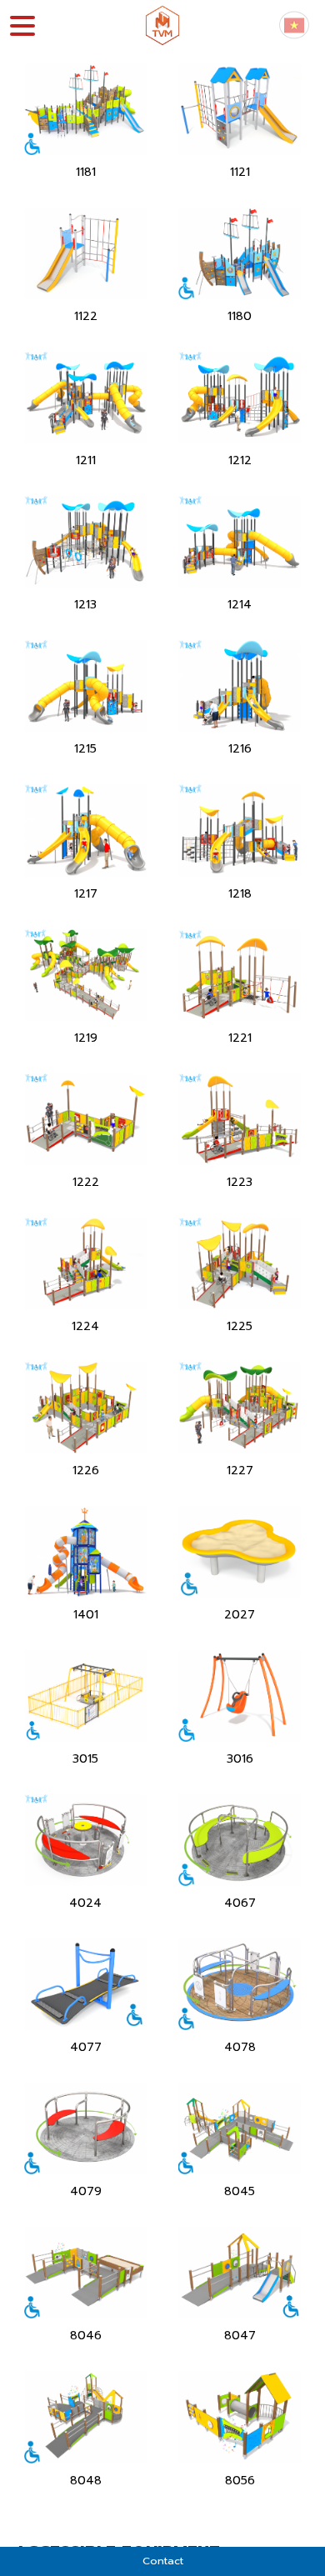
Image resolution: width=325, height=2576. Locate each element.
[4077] (85, 1984)
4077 (86, 2047)
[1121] (240, 109)
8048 (86, 2481)
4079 (86, 2191)
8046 (86, 2336)
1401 (86, 1615)
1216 (240, 749)
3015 (85, 1759)
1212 (240, 460)
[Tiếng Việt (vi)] (294, 25)
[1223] (240, 1118)
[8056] (240, 2416)
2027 (240, 1615)
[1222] (85, 1118)
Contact (163, 2561)
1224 (85, 1326)
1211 (86, 460)
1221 (240, 1038)
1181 (86, 172)
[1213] (85, 541)
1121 (240, 172)
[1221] (240, 974)
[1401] (85, 1551)
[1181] (85, 109)
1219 (86, 1038)
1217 (86, 894)
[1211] (85, 397)
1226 (86, 1471)
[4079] (85, 2128)
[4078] (240, 1984)
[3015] (85, 1696)
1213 (85, 605)
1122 (86, 316)
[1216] (240, 685)
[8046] (85, 2272)
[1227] (240, 1407)
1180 (240, 316)
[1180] (240, 253)
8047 (240, 2336)
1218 (240, 894)
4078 (240, 2047)
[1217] (85, 830)
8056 (240, 2481)
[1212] (240, 397)
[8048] (85, 2416)
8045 (240, 2191)
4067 (240, 1903)
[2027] (240, 1551)
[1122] (85, 253)
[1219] (85, 974)
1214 (240, 605)
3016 (240, 1759)
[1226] (85, 1407)
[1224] (85, 1263)
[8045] (240, 2128)
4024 (85, 1903)
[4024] (85, 1840)
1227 (240, 1471)
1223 (240, 1182)
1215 (85, 749)
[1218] (240, 830)
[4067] (240, 1840)
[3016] (240, 1696)
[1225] (240, 1263)
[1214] (240, 541)
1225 (240, 1326)
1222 (86, 1182)
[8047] (240, 2272)
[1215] (85, 685)
